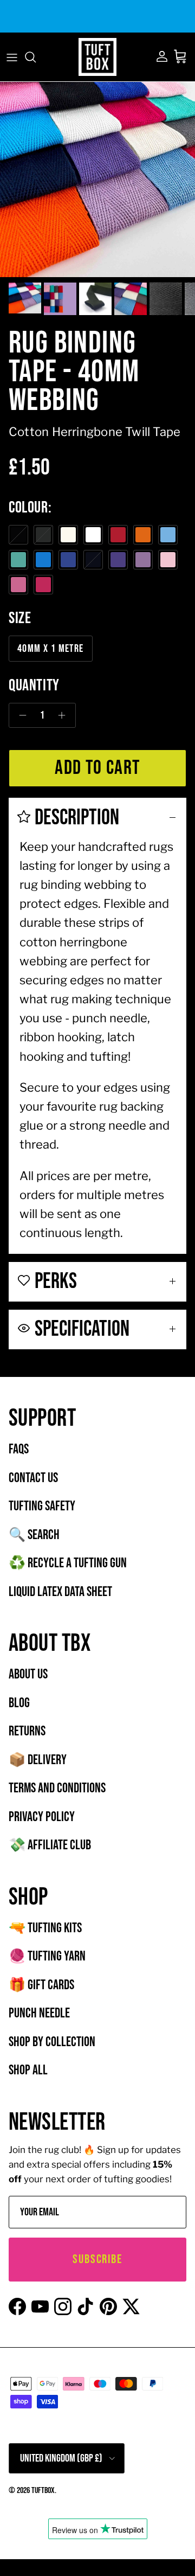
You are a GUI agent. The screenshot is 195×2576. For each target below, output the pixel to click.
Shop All (28, 2070)
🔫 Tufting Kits (45, 1928)
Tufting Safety (42, 1506)
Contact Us (33, 1478)
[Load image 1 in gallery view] (97, 180)
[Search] (36, 57)
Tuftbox (43, 2491)
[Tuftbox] (97, 57)
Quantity (34, 685)
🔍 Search (34, 1535)
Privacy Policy (42, 1817)
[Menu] (12, 57)
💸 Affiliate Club (50, 1845)
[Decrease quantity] (20, 715)
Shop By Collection (52, 2042)
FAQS (19, 1449)
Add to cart (97, 768)
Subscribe (97, 2259)
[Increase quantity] (65, 715)
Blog (19, 1703)
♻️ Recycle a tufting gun (68, 1563)
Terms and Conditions (57, 1788)
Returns (27, 1731)
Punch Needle (39, 2013)
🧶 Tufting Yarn (47, 1956)
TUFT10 (171, 18)
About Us (28, 1674)
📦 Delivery (38, 1760)
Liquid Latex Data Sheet (60, 1592)
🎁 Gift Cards (41, 1985)
